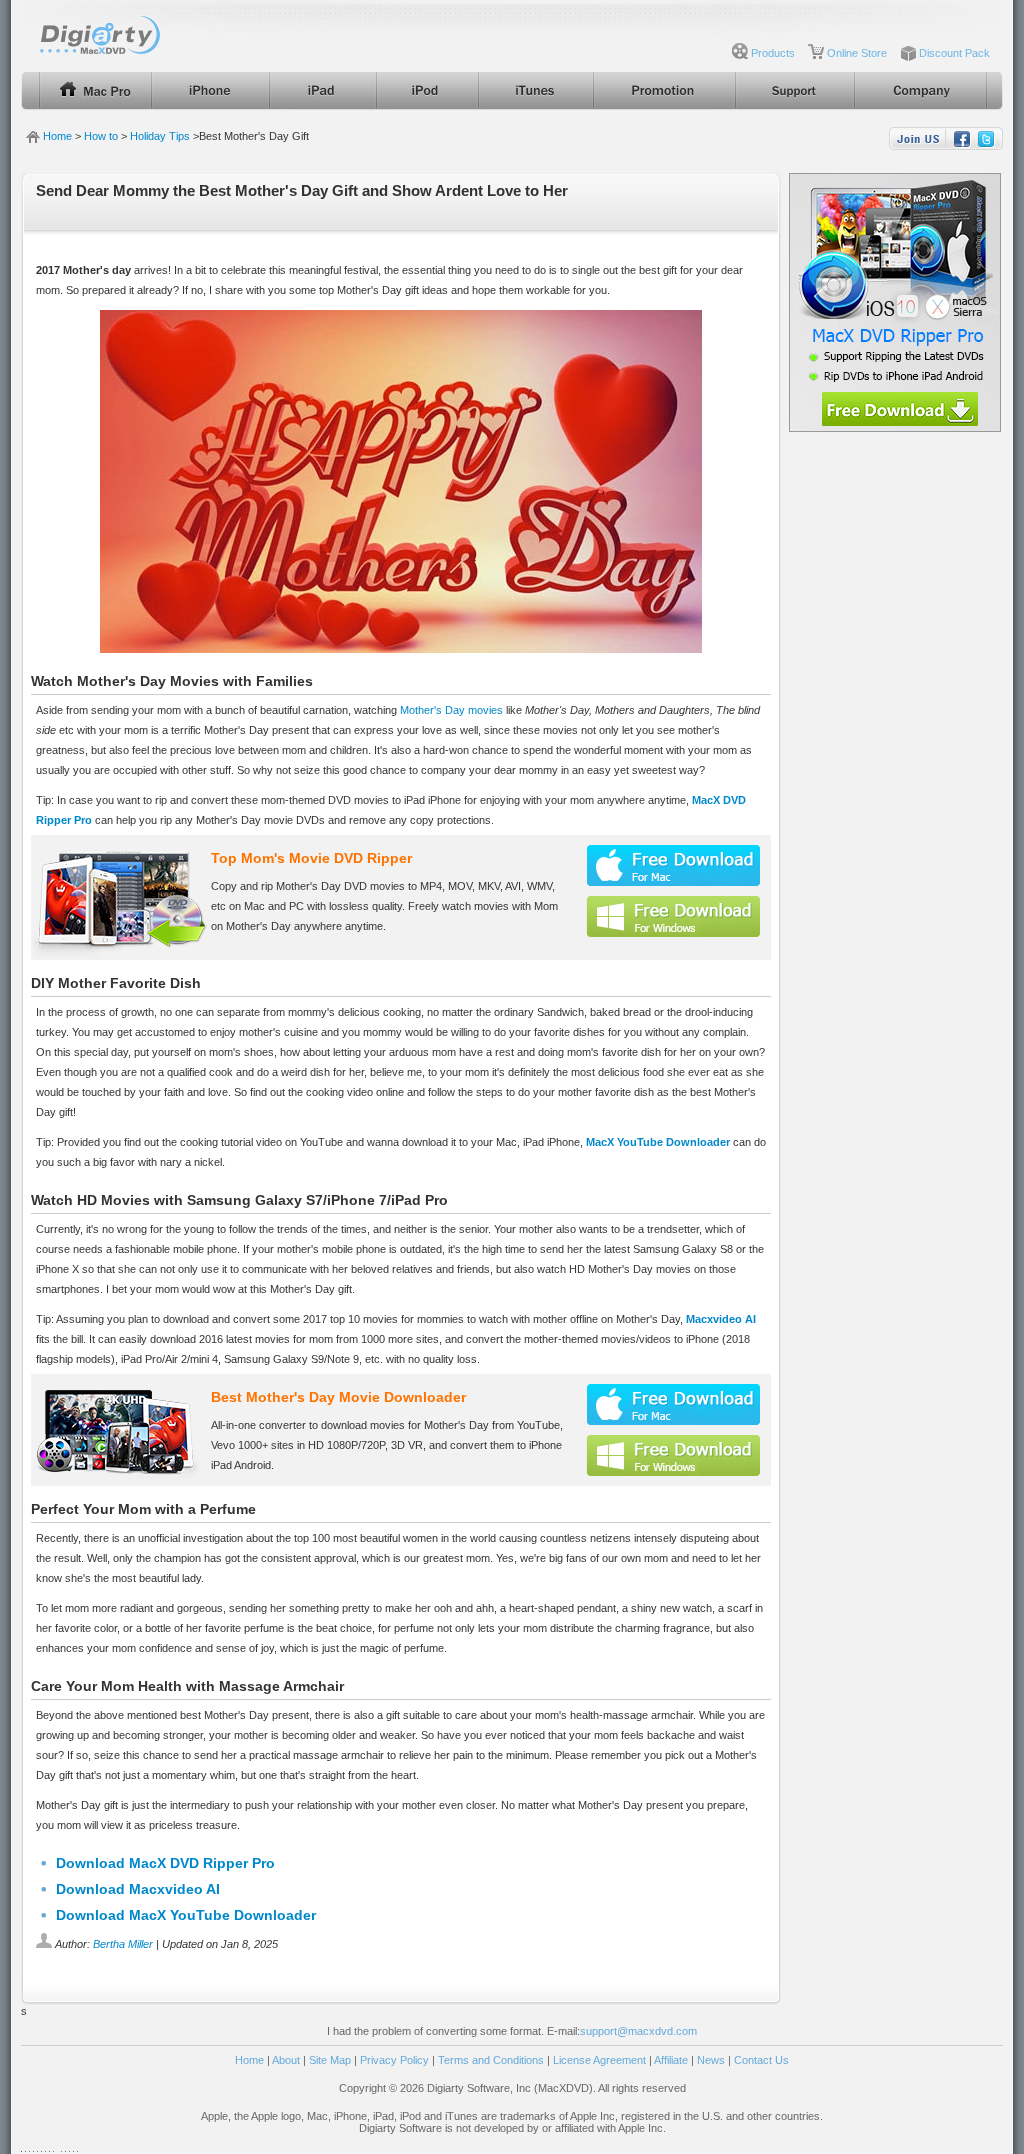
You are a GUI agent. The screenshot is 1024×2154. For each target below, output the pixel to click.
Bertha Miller (123, 1944)
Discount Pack (954, 53)
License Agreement (599, 2060)
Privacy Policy (394, 2060)
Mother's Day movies (451, 710)
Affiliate (671, 2060)
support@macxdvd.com (638, 2031)
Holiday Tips (160, 136)
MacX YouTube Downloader (658, 1142)
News (711, 2060)
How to (101, 136)
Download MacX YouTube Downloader (186, 1915)
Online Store (857, 53)
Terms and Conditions (491, 2060)
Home (57, 136)
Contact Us (761, 2060)
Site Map (330, 2060)
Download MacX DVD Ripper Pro (165, 1863)
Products (773, 53)
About (286, 2060)
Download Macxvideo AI (138, 1889)
